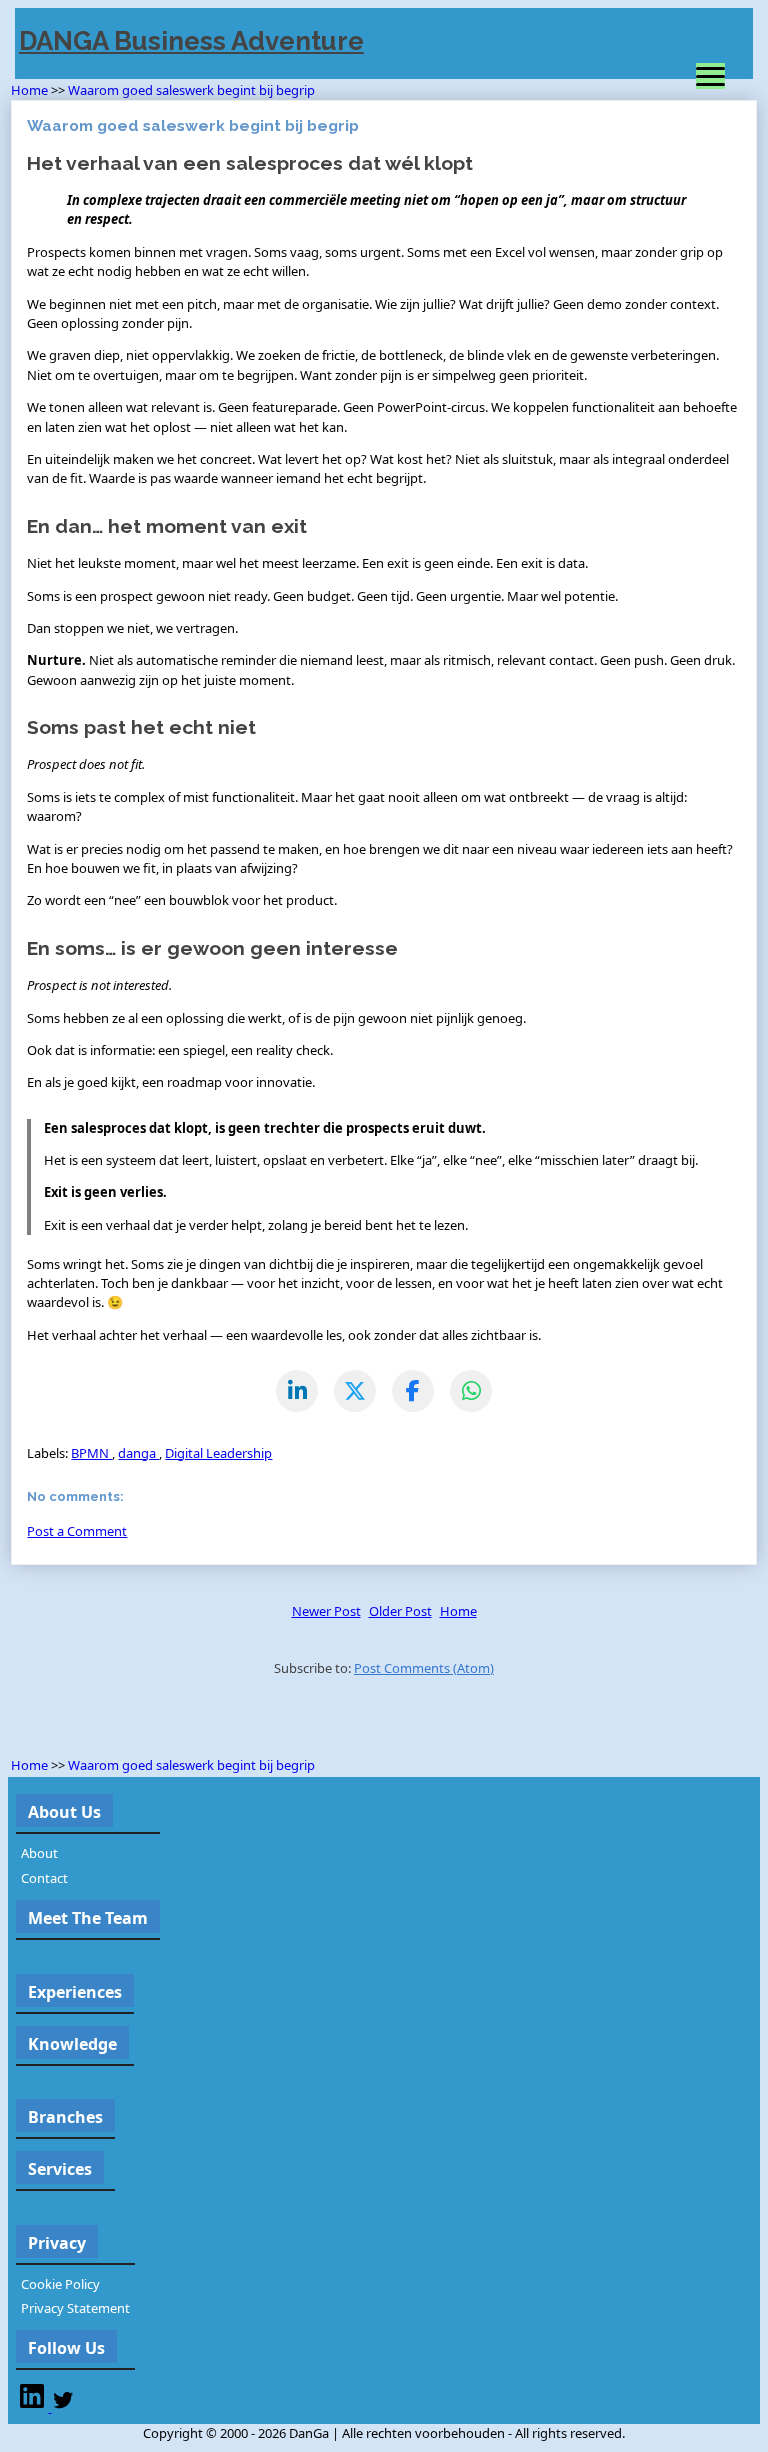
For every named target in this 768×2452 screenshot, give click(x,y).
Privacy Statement (75, 2308)
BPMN (91, 1453)
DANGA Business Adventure (191, 41)
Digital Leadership (218, 1453)
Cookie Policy (60, 2284)
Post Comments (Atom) (424, 1668)
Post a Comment (77, 1531)
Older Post (400, 1611)
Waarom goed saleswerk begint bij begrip (191, 90)
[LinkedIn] (297, 1391)
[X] (355, 1391)
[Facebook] (413, 1391)
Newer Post (326, 1611)
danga (138, 1453)
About (39, 1853)
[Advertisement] (245, 1721)
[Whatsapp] (471, 1391)
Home (31, 90)
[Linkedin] (33, 2407)
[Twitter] (63, 2407)
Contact (44, 1878)
